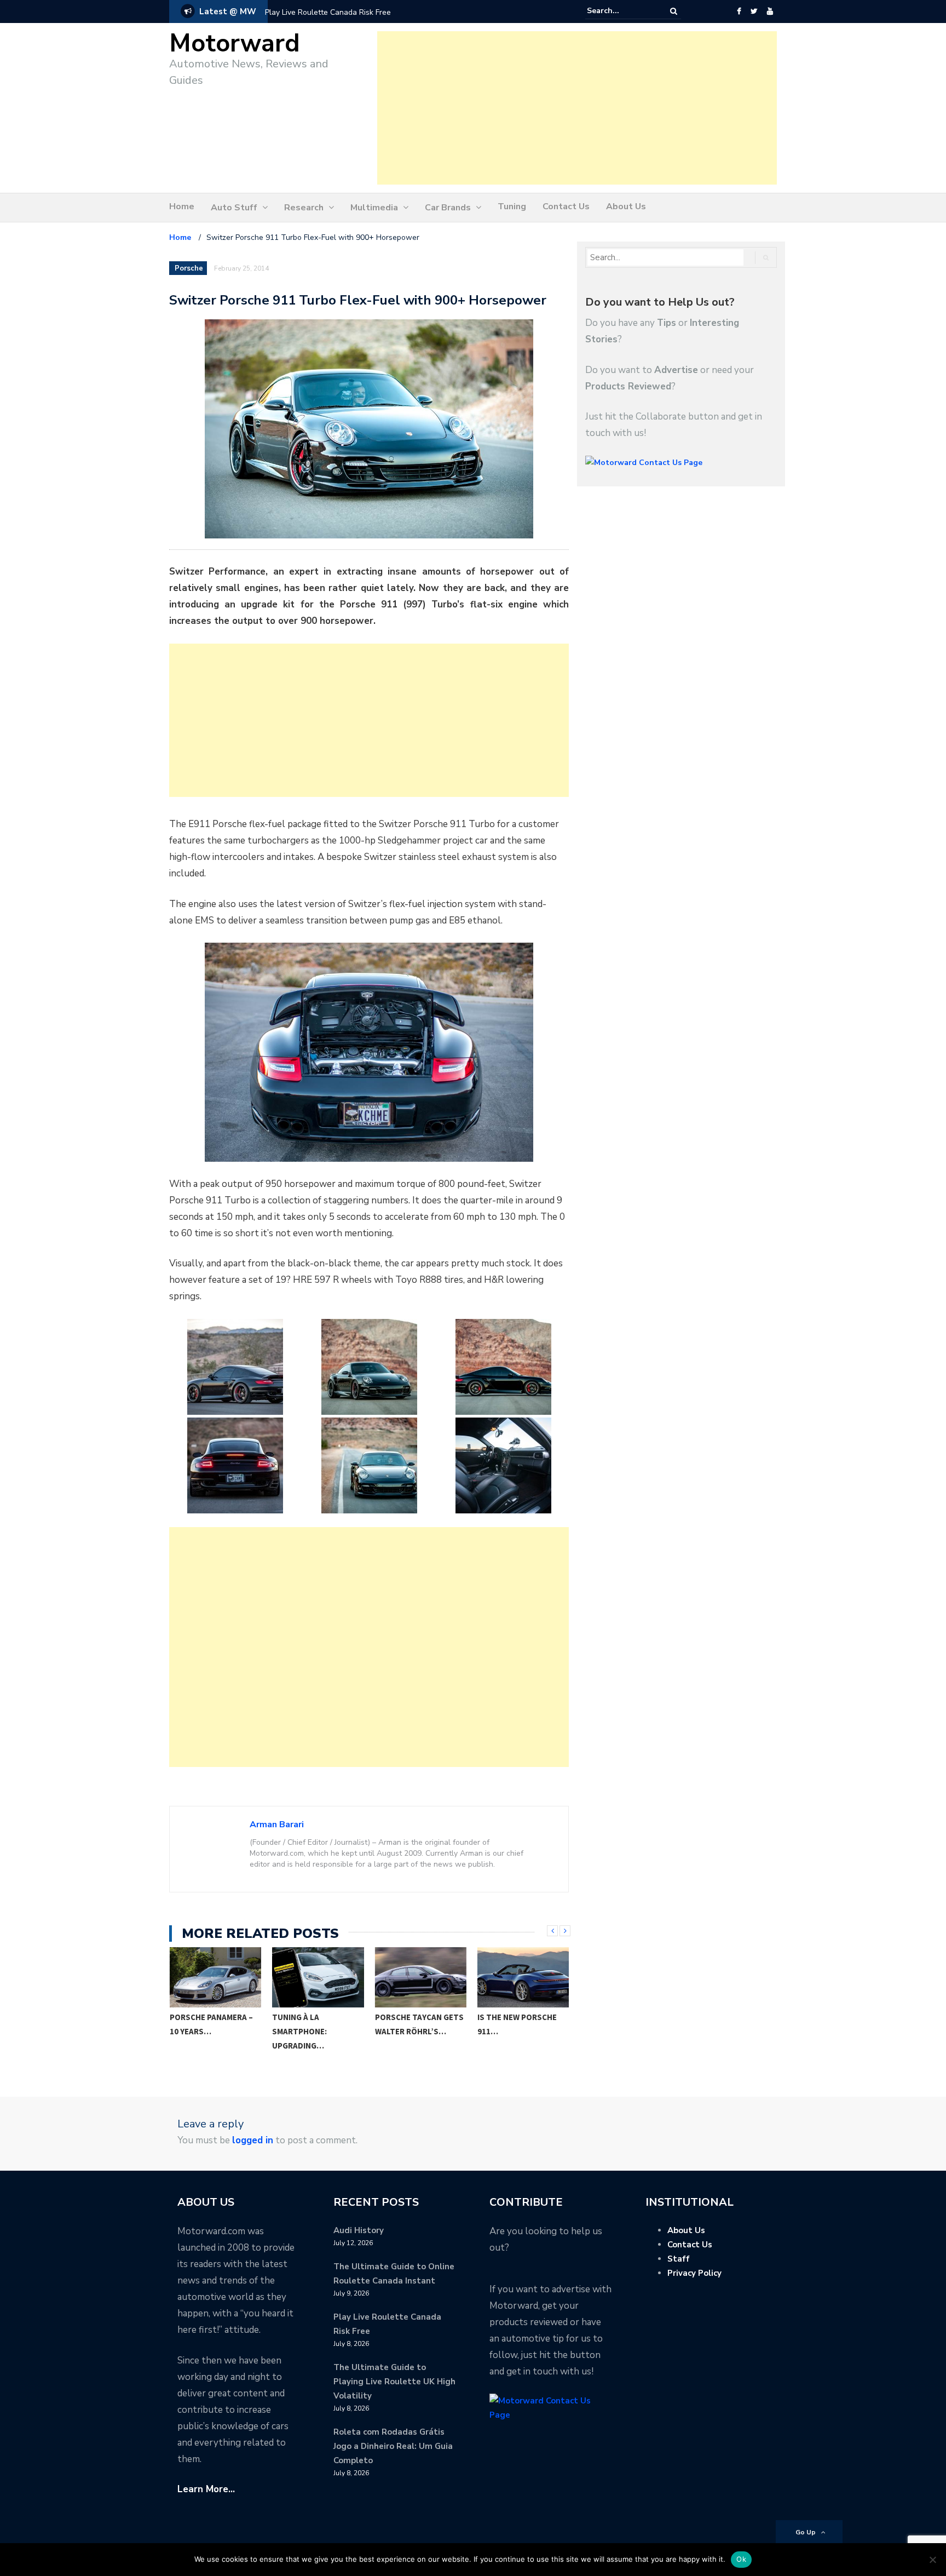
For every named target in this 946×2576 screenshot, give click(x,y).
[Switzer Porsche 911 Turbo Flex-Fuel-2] (369, 1367)
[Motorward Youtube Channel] (770, 12)
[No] (932, 2560)
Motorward (235, 44)
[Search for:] (620, 11)
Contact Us (566, 206)
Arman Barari (277, 1825)
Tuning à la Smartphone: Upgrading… (299, 2031)
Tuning (512, 206)
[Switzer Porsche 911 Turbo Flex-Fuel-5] (369, 1465)
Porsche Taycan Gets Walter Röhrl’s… (419, 2024)
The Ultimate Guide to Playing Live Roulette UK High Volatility (394, 2382)
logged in (253, 2140)
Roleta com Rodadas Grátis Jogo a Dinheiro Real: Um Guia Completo (393, 2446)
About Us (626, 206)
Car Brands (448, 208)
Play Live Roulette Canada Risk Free (328, 12)
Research (304, 208)
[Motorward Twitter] (754, 12)
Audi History (359, 2230)
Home (182, 206)
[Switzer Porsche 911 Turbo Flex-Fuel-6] (503, 1465)
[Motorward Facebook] (739, 12)
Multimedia (374, 208)
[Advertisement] (577, 108)
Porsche (189, 268)
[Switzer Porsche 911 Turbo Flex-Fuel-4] (235, 1465)
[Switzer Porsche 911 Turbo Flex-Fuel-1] (235, 1367)
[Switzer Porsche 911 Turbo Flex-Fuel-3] (503, 1367)
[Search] (674, 11)
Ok (741, 2559)
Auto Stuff (234, 208)
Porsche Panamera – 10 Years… (211, 2024)
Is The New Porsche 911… (517, 2024)
